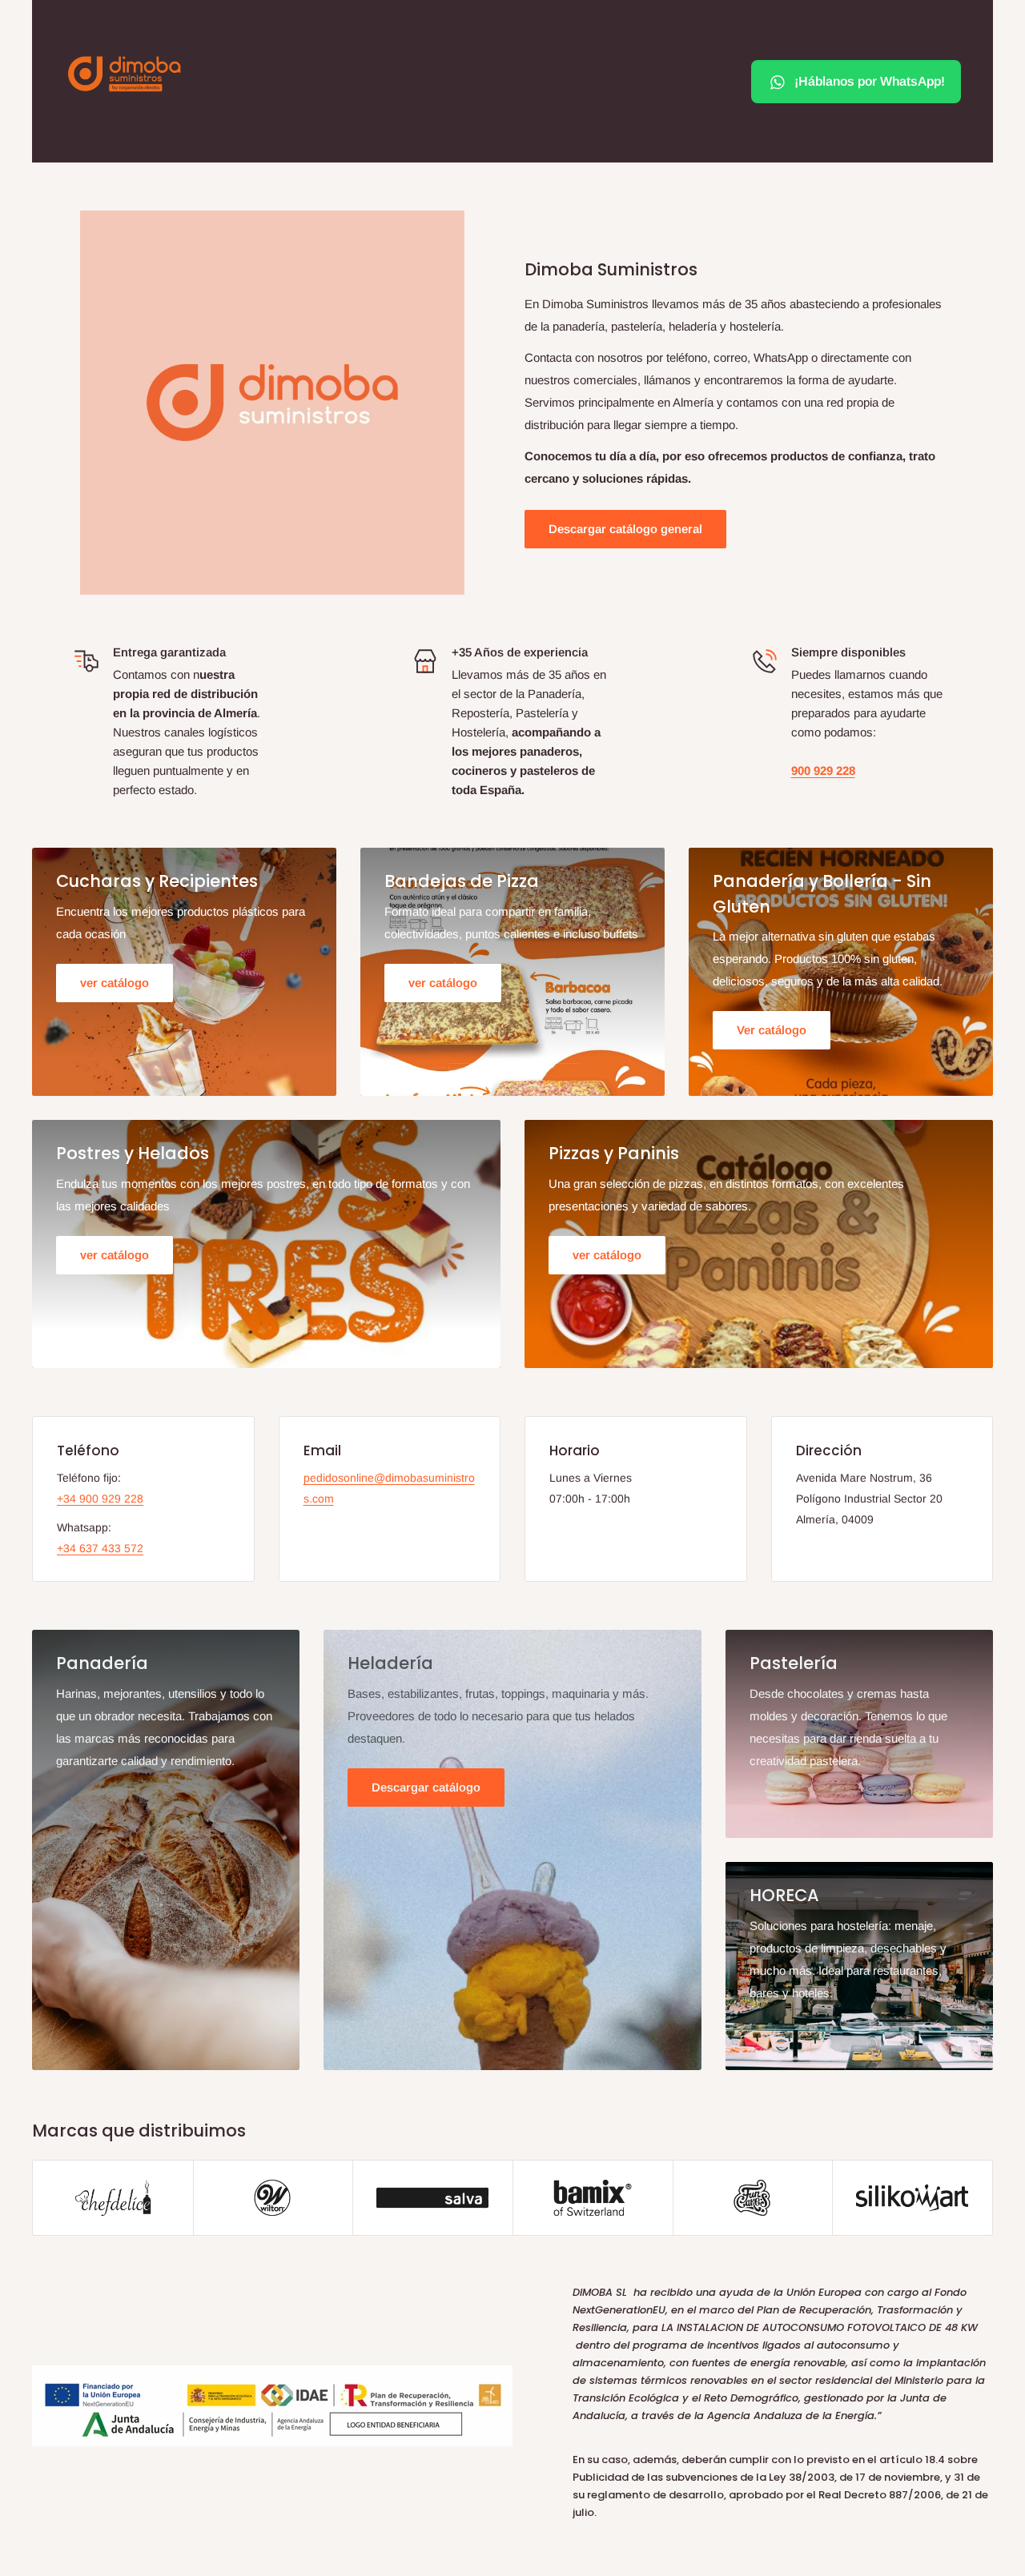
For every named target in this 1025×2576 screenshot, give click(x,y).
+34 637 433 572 (100, 1548)
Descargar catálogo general (625, 529)
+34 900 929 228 (100, 1499)
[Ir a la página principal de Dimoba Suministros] (124, 74)
